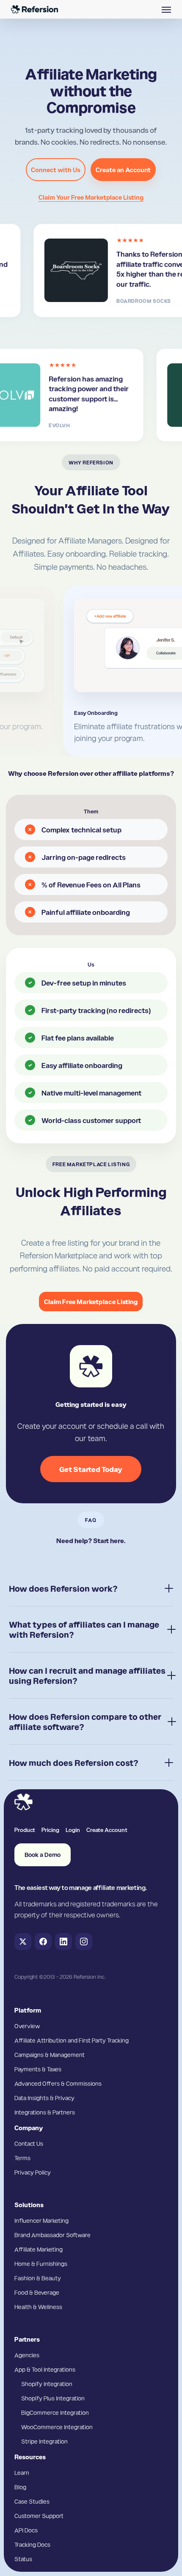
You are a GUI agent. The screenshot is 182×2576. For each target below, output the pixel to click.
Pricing (50, 1829)
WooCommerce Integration (57, 2427)
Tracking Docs (32, 2544)
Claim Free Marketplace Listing (91, 1302)
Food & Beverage (37, 2292)
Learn (22, 2472)
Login (73, 1829)
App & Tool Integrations (45, 2369)
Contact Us (29, 2143)
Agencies (27, 2355)
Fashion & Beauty (38, 2278)
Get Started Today (91, 1469)
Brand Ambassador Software (52, 2235)
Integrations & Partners (45, 2112)
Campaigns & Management (50, 2054)
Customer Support (39, 2516)
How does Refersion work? (63, 1588)
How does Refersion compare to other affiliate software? (85, 1722)
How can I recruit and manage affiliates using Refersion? (87, 1675)
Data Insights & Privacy (44, 2098)
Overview (27, 2026)
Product (25, 1829)
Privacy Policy (33, 2172)
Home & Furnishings (41, 2263)
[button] (166, 9)
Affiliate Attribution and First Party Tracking (72, 2040)
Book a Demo (43, 1855)
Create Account (107, 1829)
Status (23, 2559)
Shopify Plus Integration (53, 2398)
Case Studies (32, 2501)
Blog (20, 2487)
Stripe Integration (44, 2441)
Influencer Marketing (41, 2220)
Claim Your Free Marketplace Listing (91, 197)
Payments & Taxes (38, 2069)
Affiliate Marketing (39, 2249)
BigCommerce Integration (55, 2412)
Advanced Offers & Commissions (58, 2083)
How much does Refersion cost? (74, 1763)
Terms (22, 2158)
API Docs (26, 2530)
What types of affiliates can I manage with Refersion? (84, 1629)
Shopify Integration (47, 2384)
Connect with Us (56, 170)
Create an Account (123, 170)
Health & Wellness (38, 2307)
